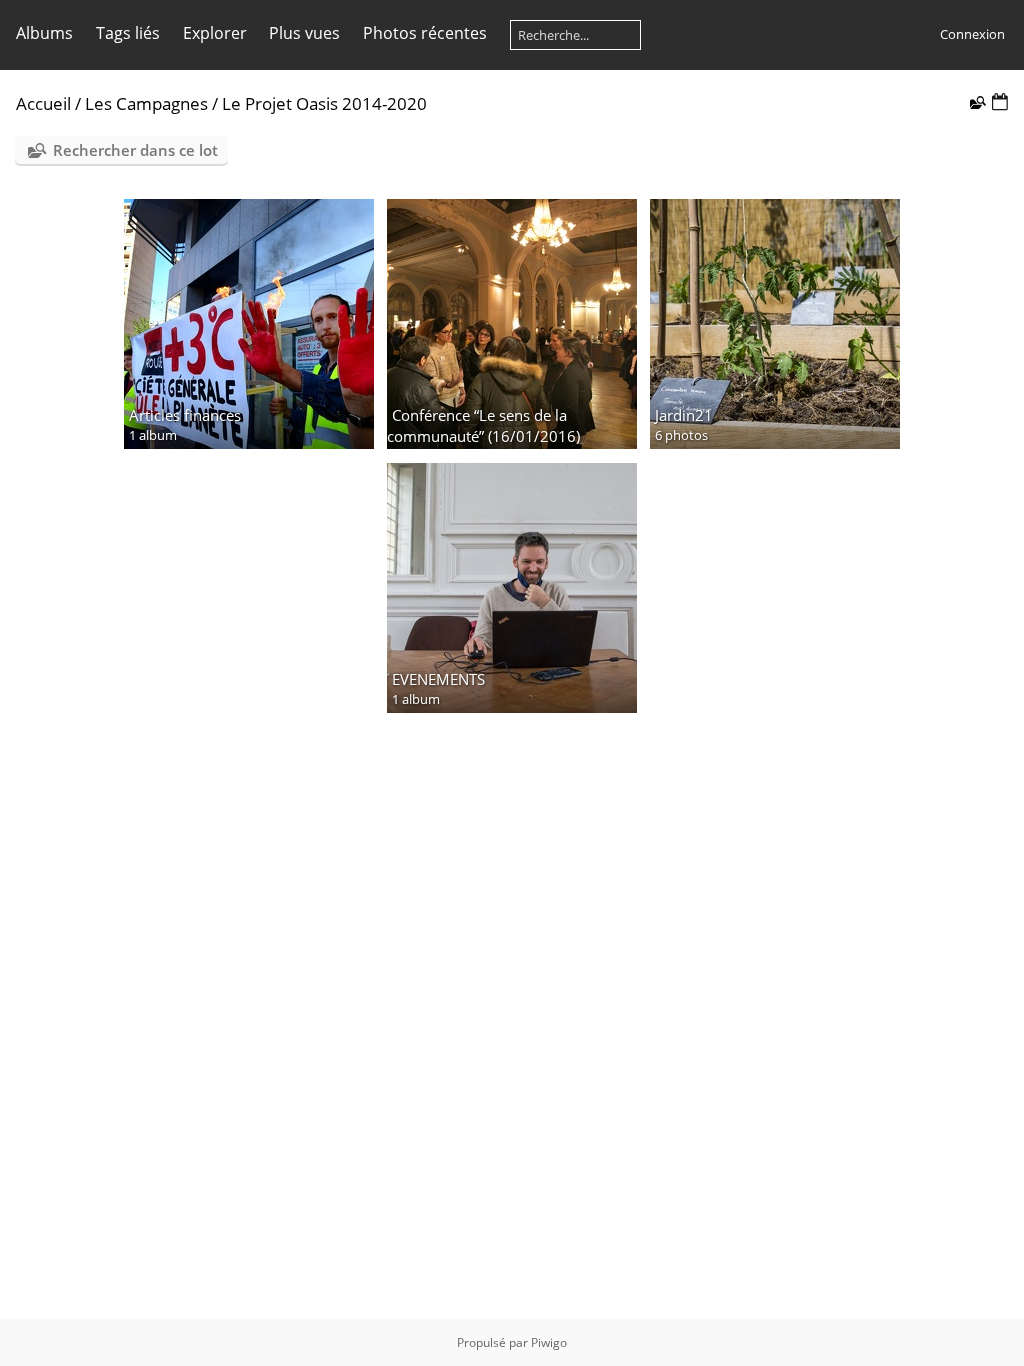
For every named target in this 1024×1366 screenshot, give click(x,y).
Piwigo (549, 1342)
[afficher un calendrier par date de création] (1000, 102)
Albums (44, 33)
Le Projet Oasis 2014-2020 (324, 103)
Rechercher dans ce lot (135, 150)
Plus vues (304, 33)
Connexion (972, 34)
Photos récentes (425, 33)
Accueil (43, 103)
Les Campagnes (146, 103)
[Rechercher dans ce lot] (976, 102)
